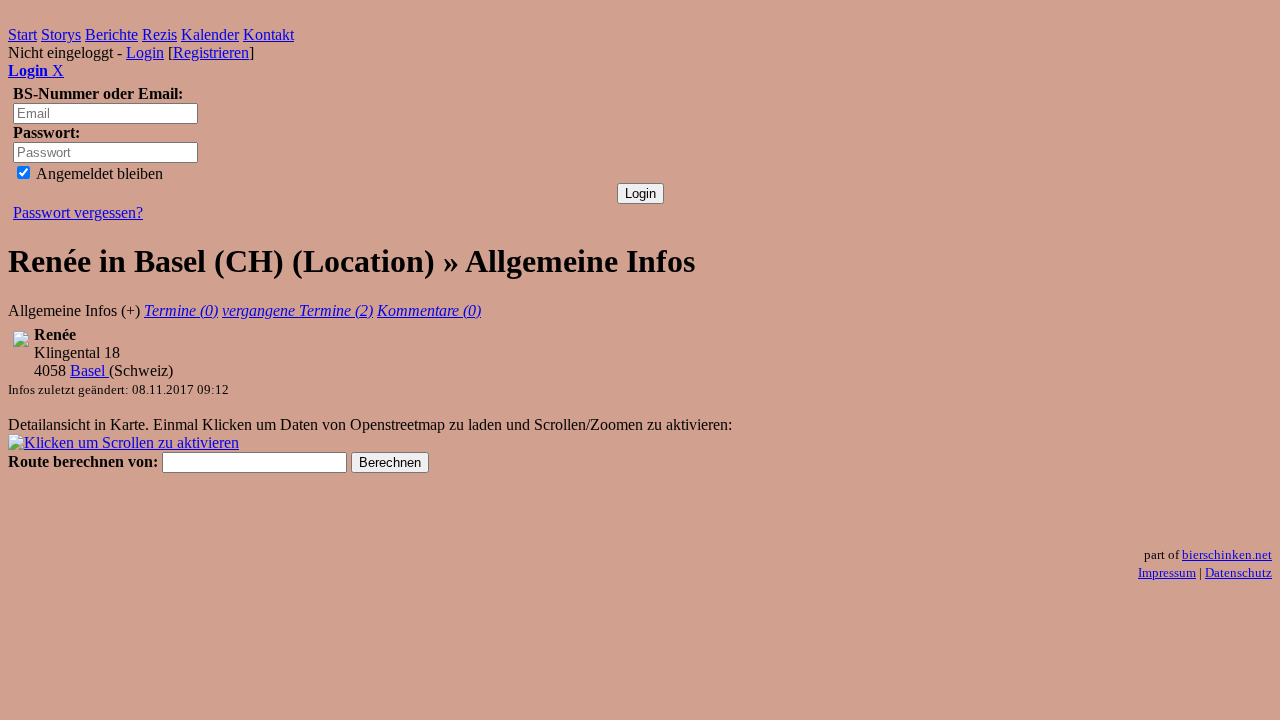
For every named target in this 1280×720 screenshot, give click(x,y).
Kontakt (268, 34)
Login (145, 52)
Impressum (1167, 572)
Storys (61, 34)
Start (22, 34)
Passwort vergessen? (78, 212)
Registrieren (211, 52)
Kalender (210, 34)
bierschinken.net (1227, 554)
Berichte (111, 34)
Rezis (159, 34)
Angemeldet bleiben (98, 173)
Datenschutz (1238, 572)
